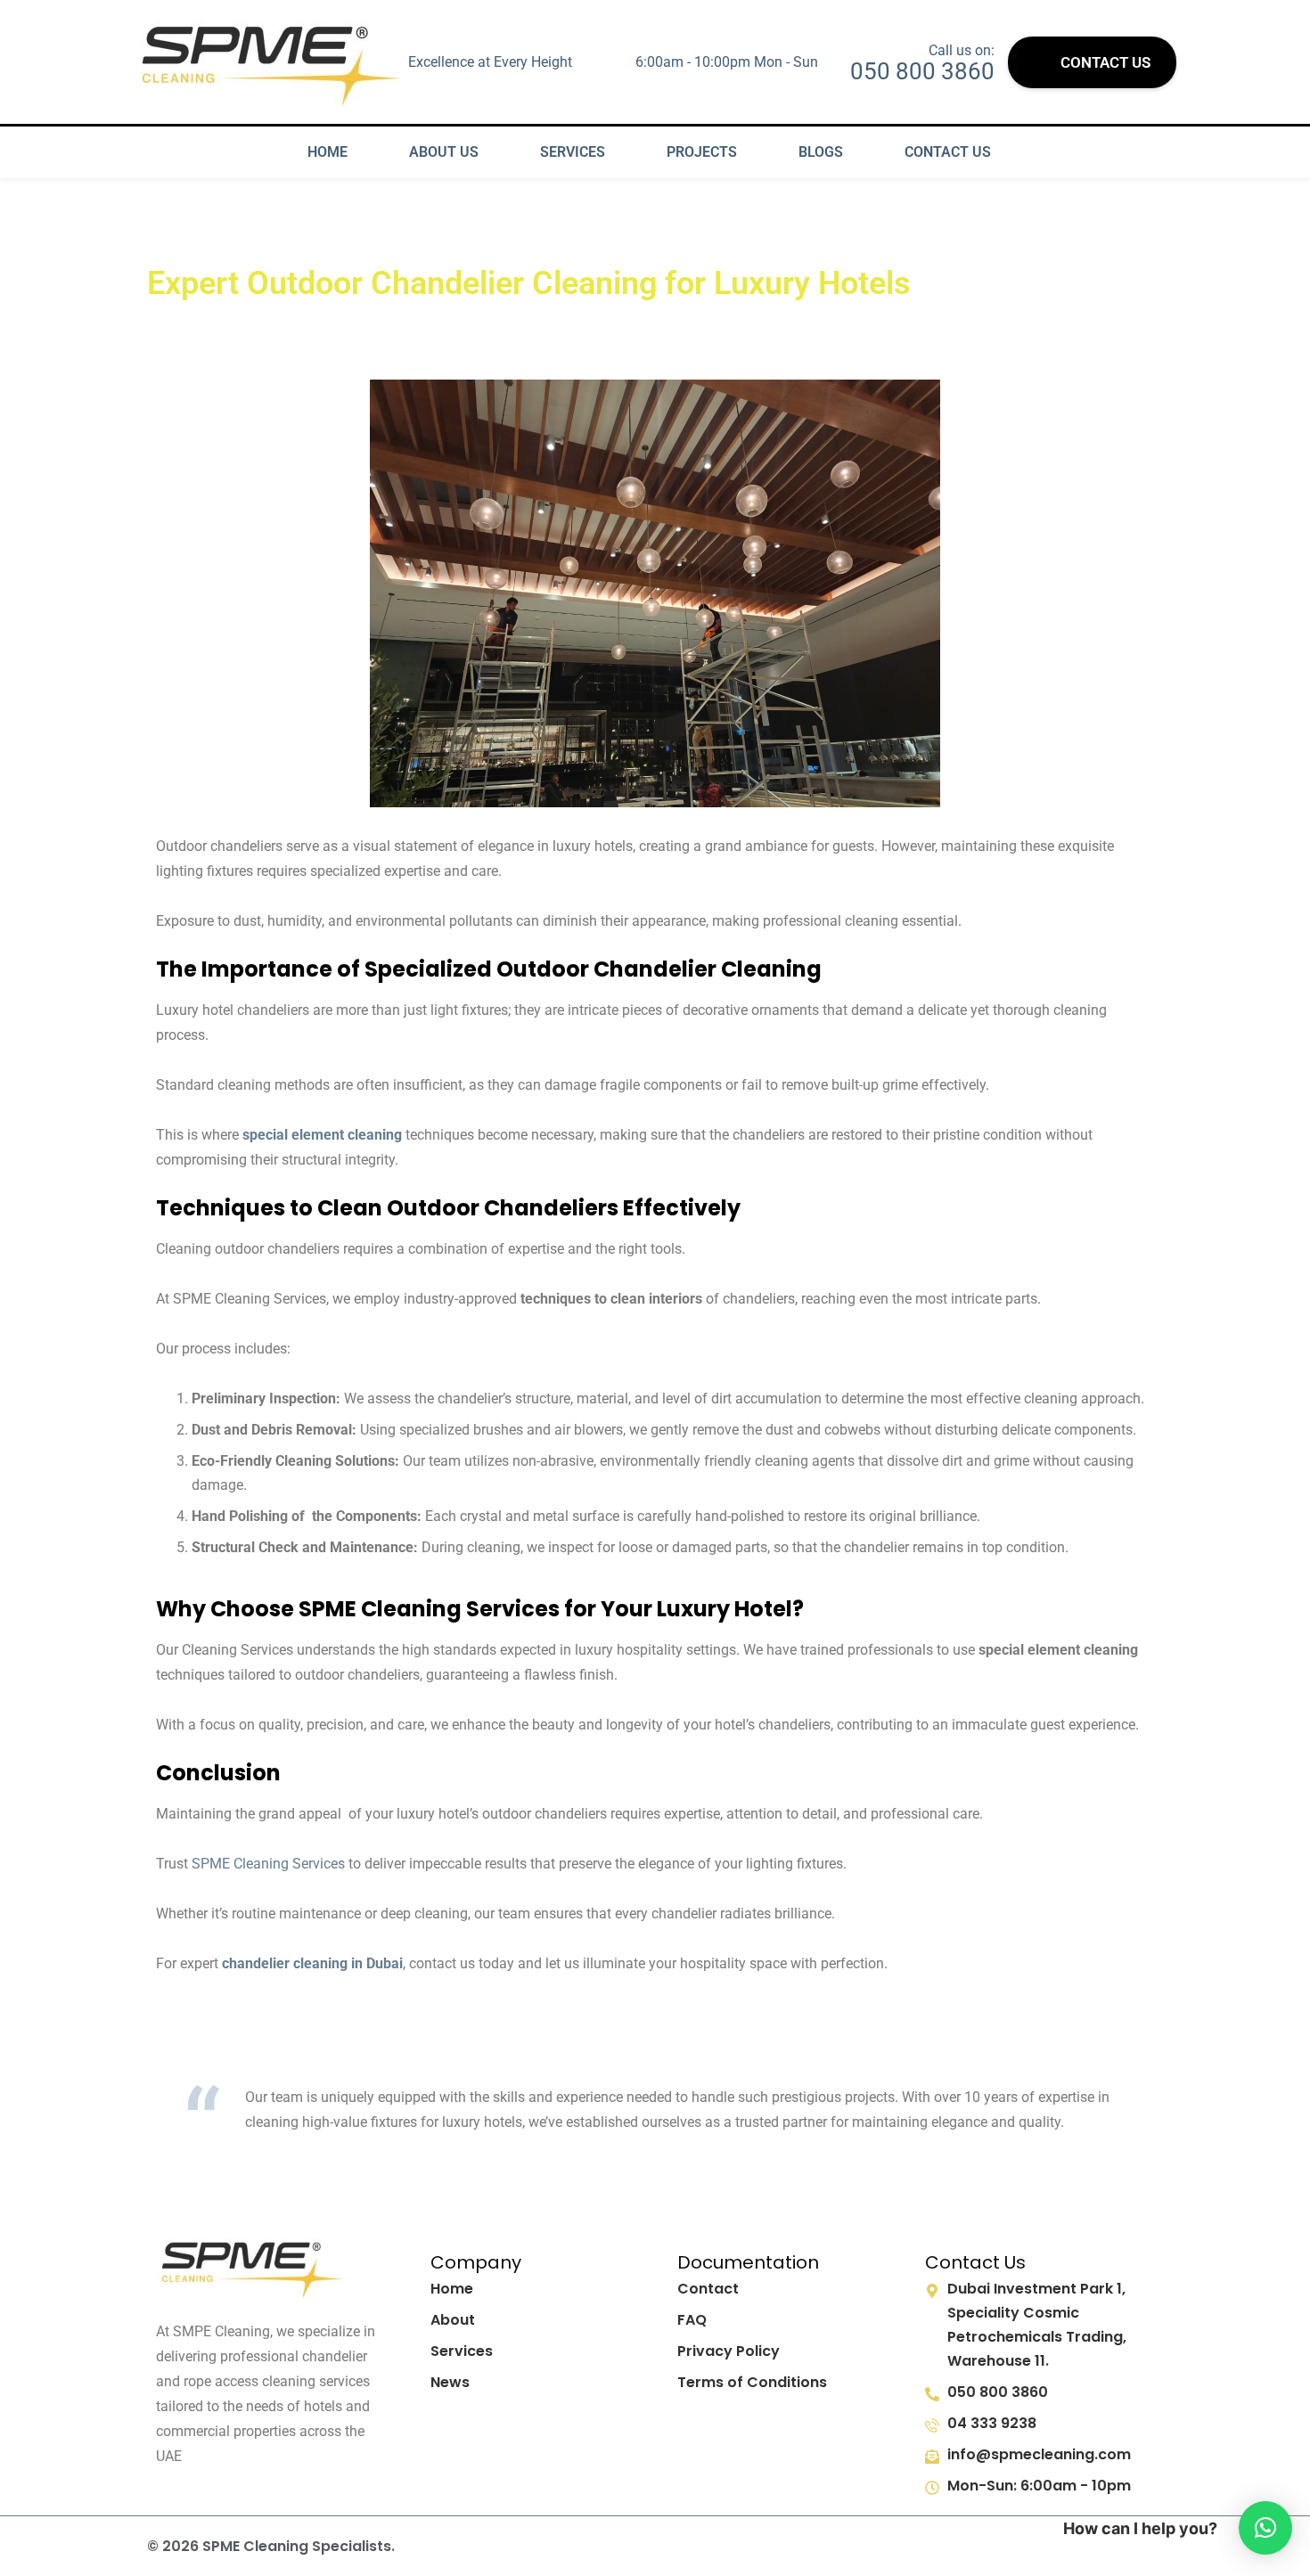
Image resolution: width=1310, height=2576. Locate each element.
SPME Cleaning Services (268, 1864)
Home (327, 152)
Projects (702, 152)
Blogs (821, 152)
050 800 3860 (922, 71)
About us (444, 152)
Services (573, 152)
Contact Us (948, 152)
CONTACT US (1105, 62)
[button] (1265, 2528)
